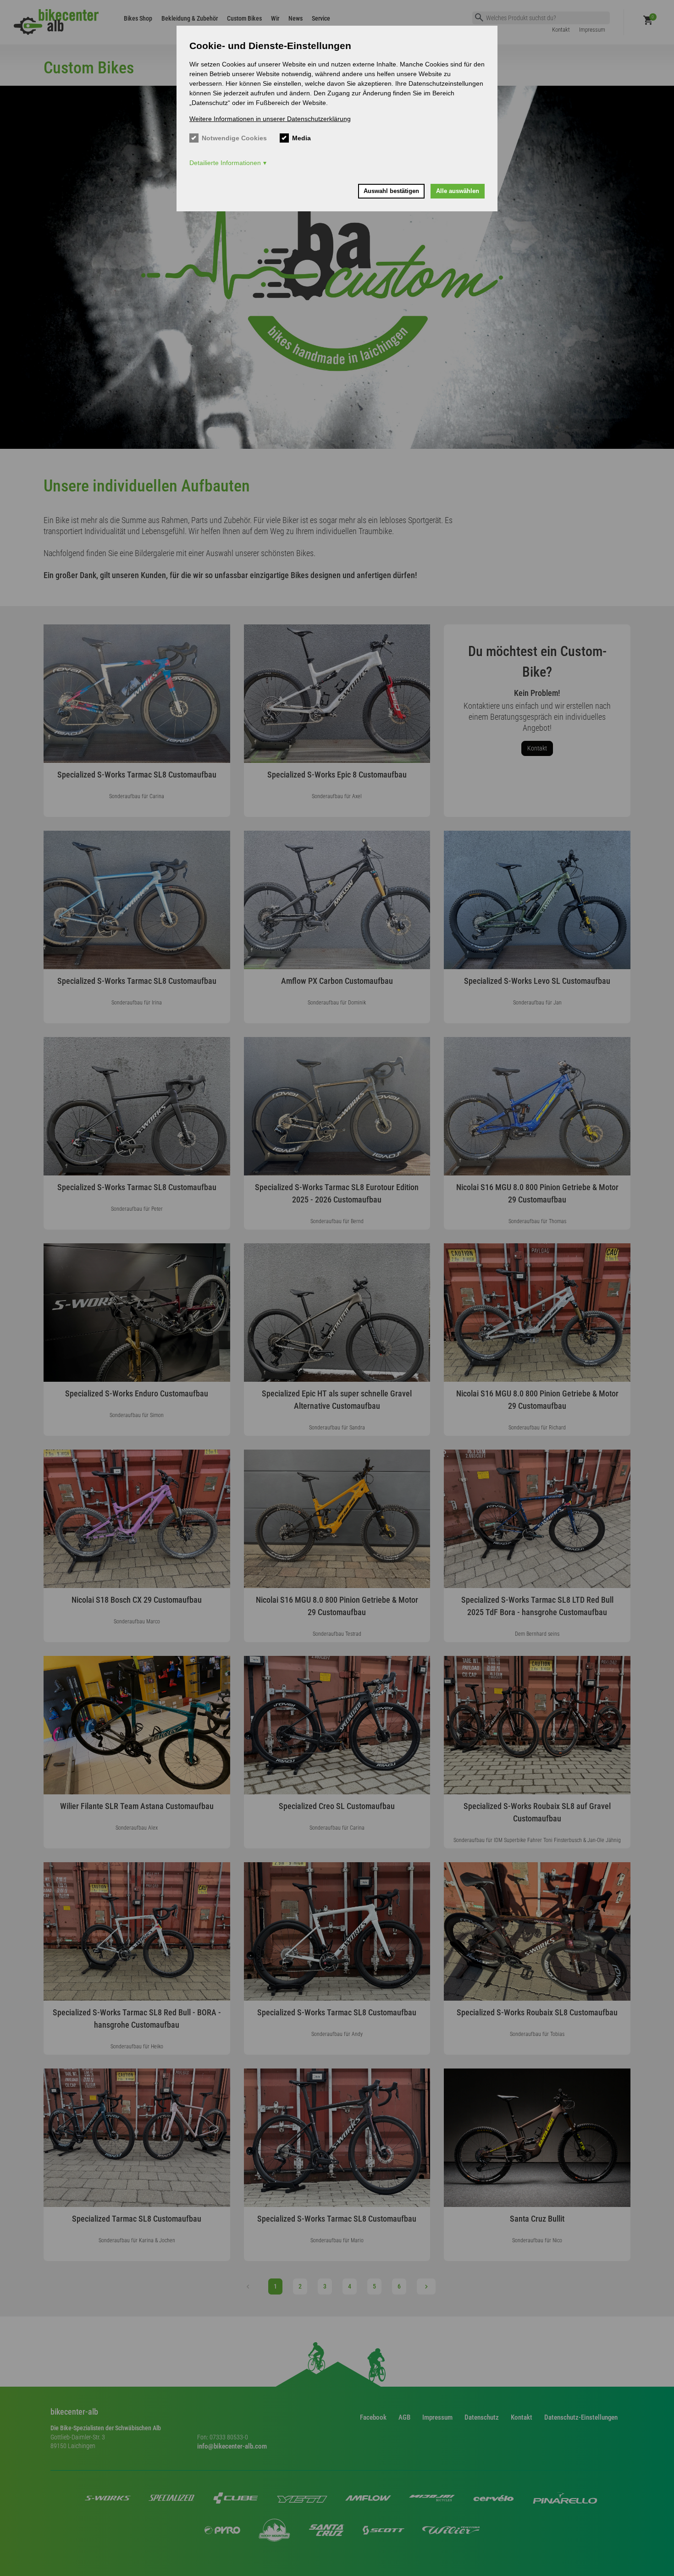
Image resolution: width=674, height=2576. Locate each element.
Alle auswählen (458, 191)
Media (301, 138)
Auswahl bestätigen (391, 191)
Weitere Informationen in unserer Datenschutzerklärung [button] (270, 119)
